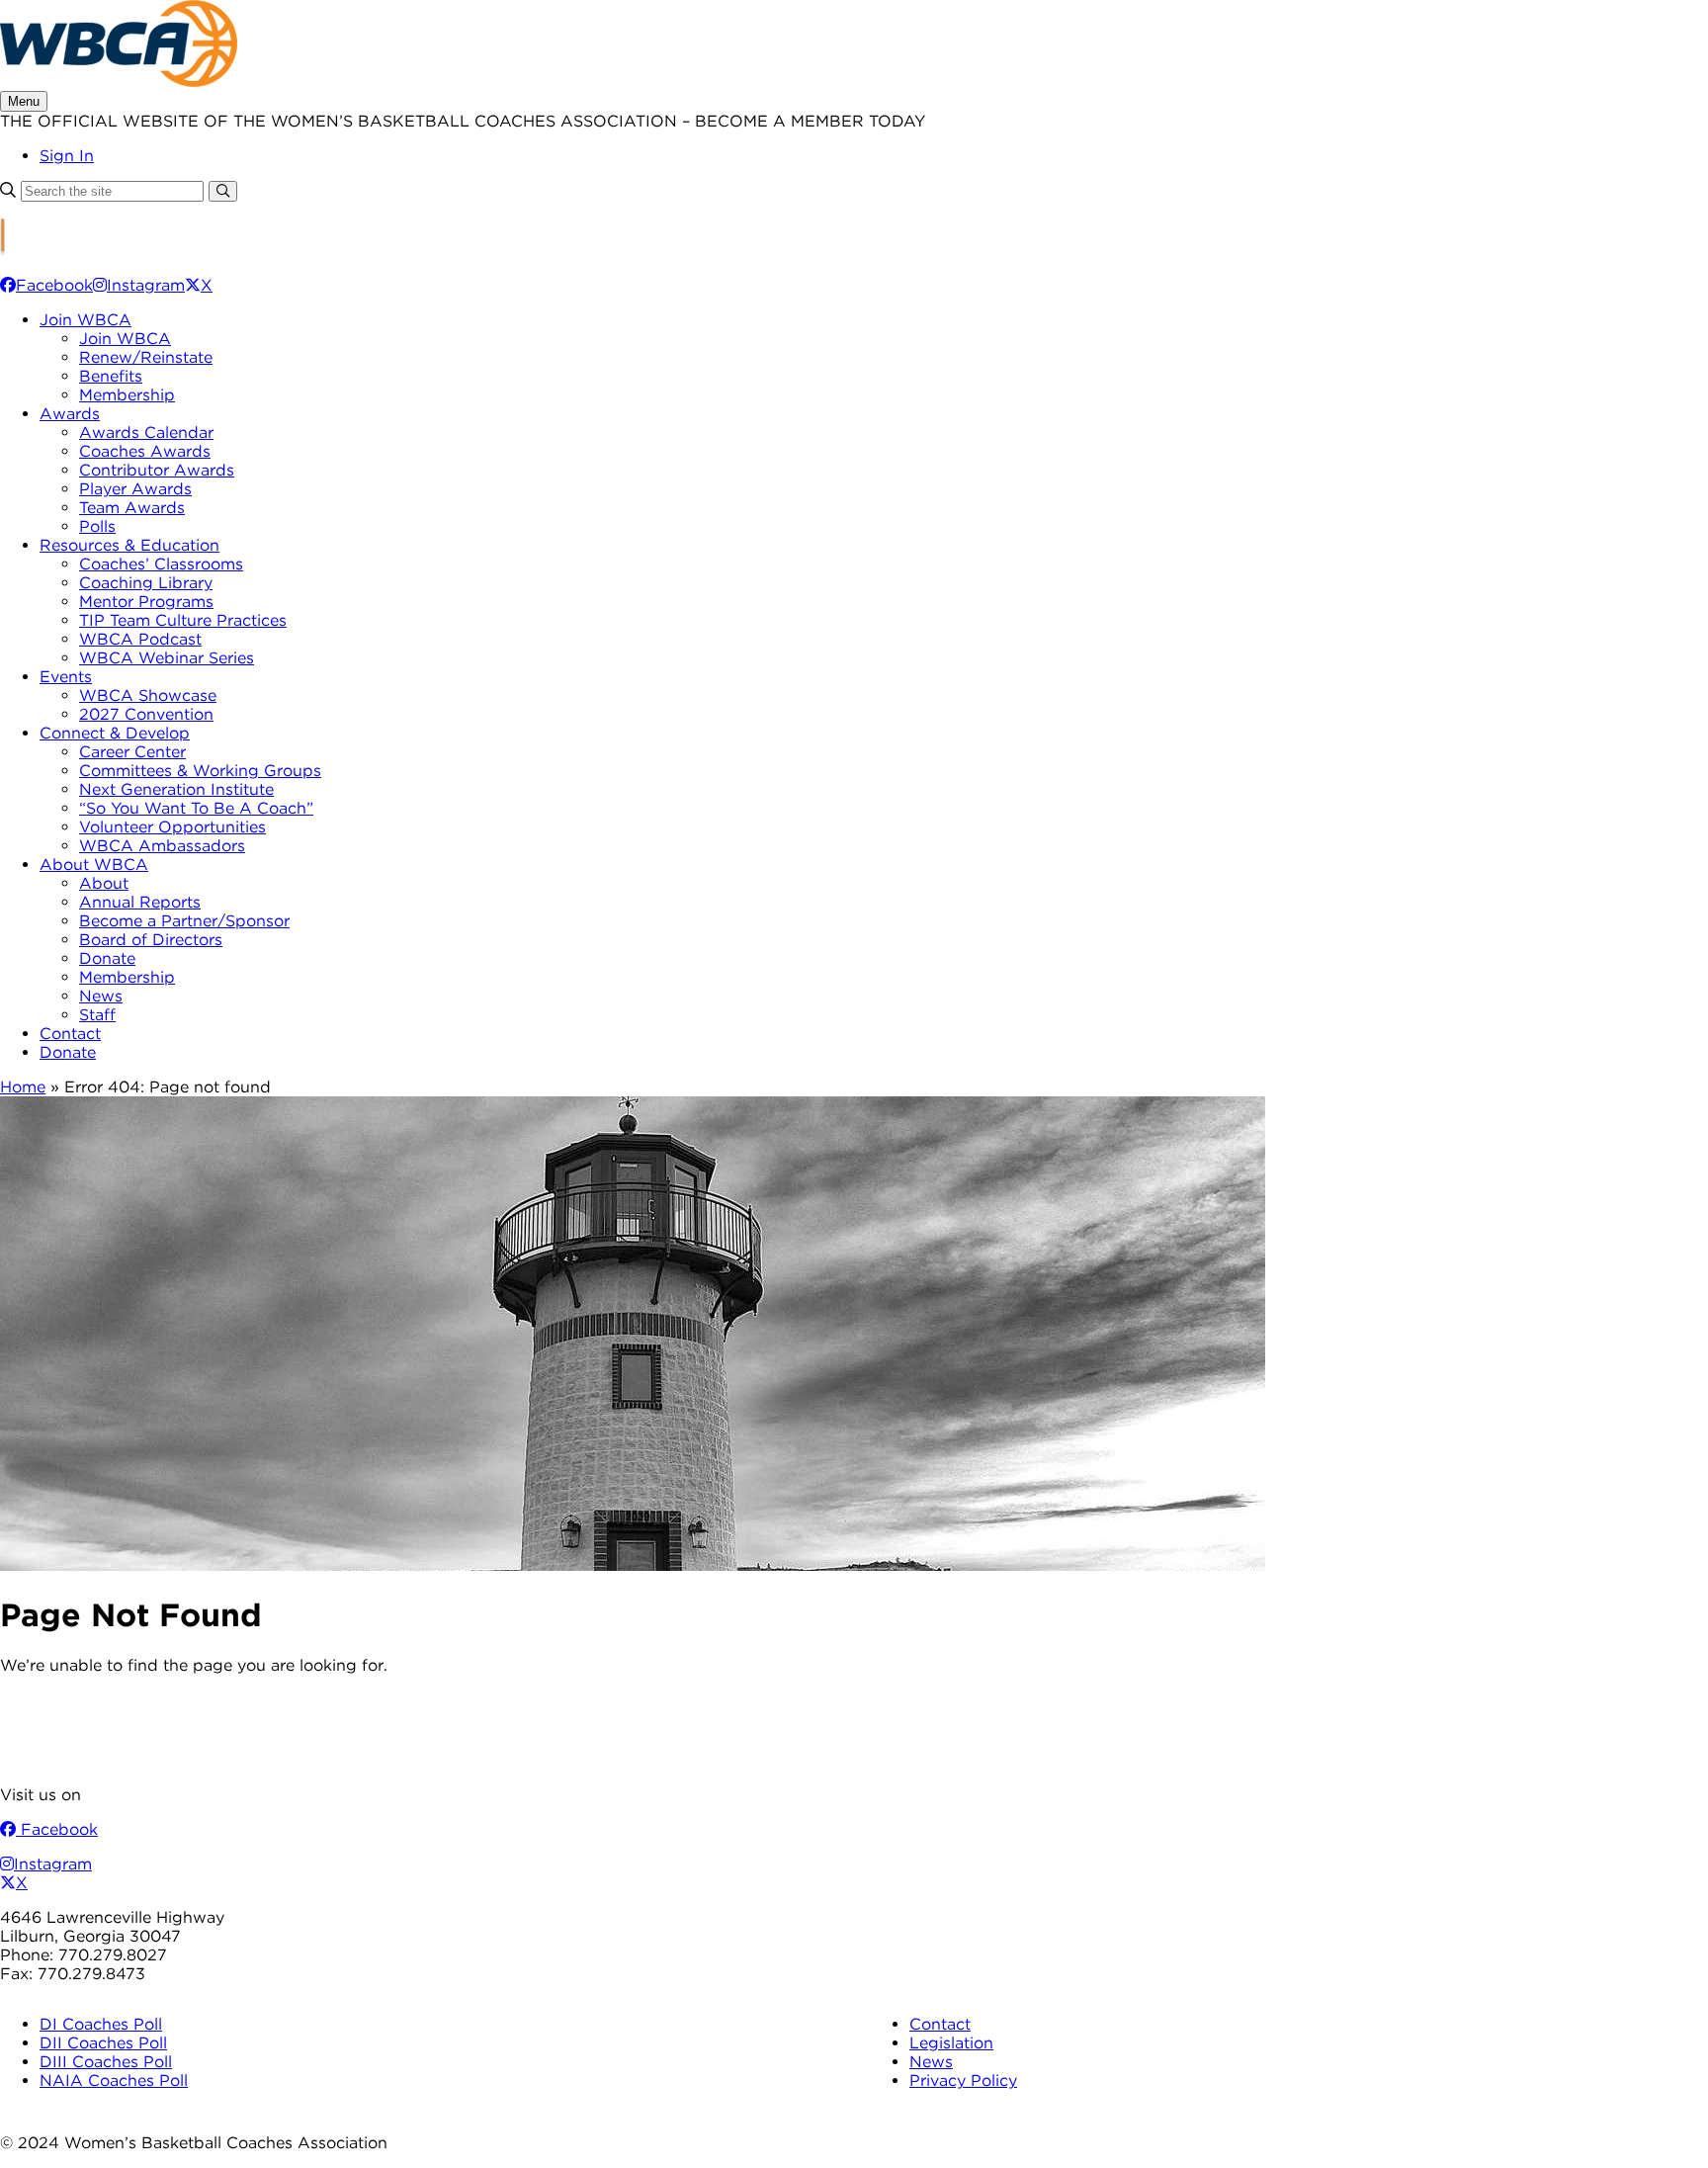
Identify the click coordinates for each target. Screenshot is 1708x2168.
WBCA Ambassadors (162, 846)
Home (23, 1087)
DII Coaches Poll (103, 2043)
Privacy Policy (963, 2081)
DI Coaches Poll (101, 2024)
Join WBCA (85, 320)
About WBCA (94, 865)
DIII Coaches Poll (106, 2062)
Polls (97, 526)
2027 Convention (146, 714)
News (101, 996)
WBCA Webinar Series (167, 658)
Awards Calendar (146, 433)
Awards (70, 414)
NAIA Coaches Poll (114, 2081)
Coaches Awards (145, 451)
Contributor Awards (157, 470)
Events (66, 677)
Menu (24, 101)
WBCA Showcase (148, 695)
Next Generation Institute (176, 789)
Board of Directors (151, 940)
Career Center (132, 752)
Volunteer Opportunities (172, 827)
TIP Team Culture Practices (183, 620)
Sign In (67, 156)
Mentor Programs (146, 602)
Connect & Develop (115, 733)
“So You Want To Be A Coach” (196, 808)
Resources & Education (129, 545)
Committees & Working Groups (200, 771)
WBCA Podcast (140, 639)
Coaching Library (146, 583)
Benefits (111, 376)
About (104, 883)
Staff (97, 1015)
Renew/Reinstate (146, 357)
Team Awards (132, 508)
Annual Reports (140, 902)
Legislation (951, 2043)
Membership (127, 395)
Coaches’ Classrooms (161, 564)
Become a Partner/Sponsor (184, 921)
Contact (70, 1034)
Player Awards (135, 489)
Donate (107, 958)
